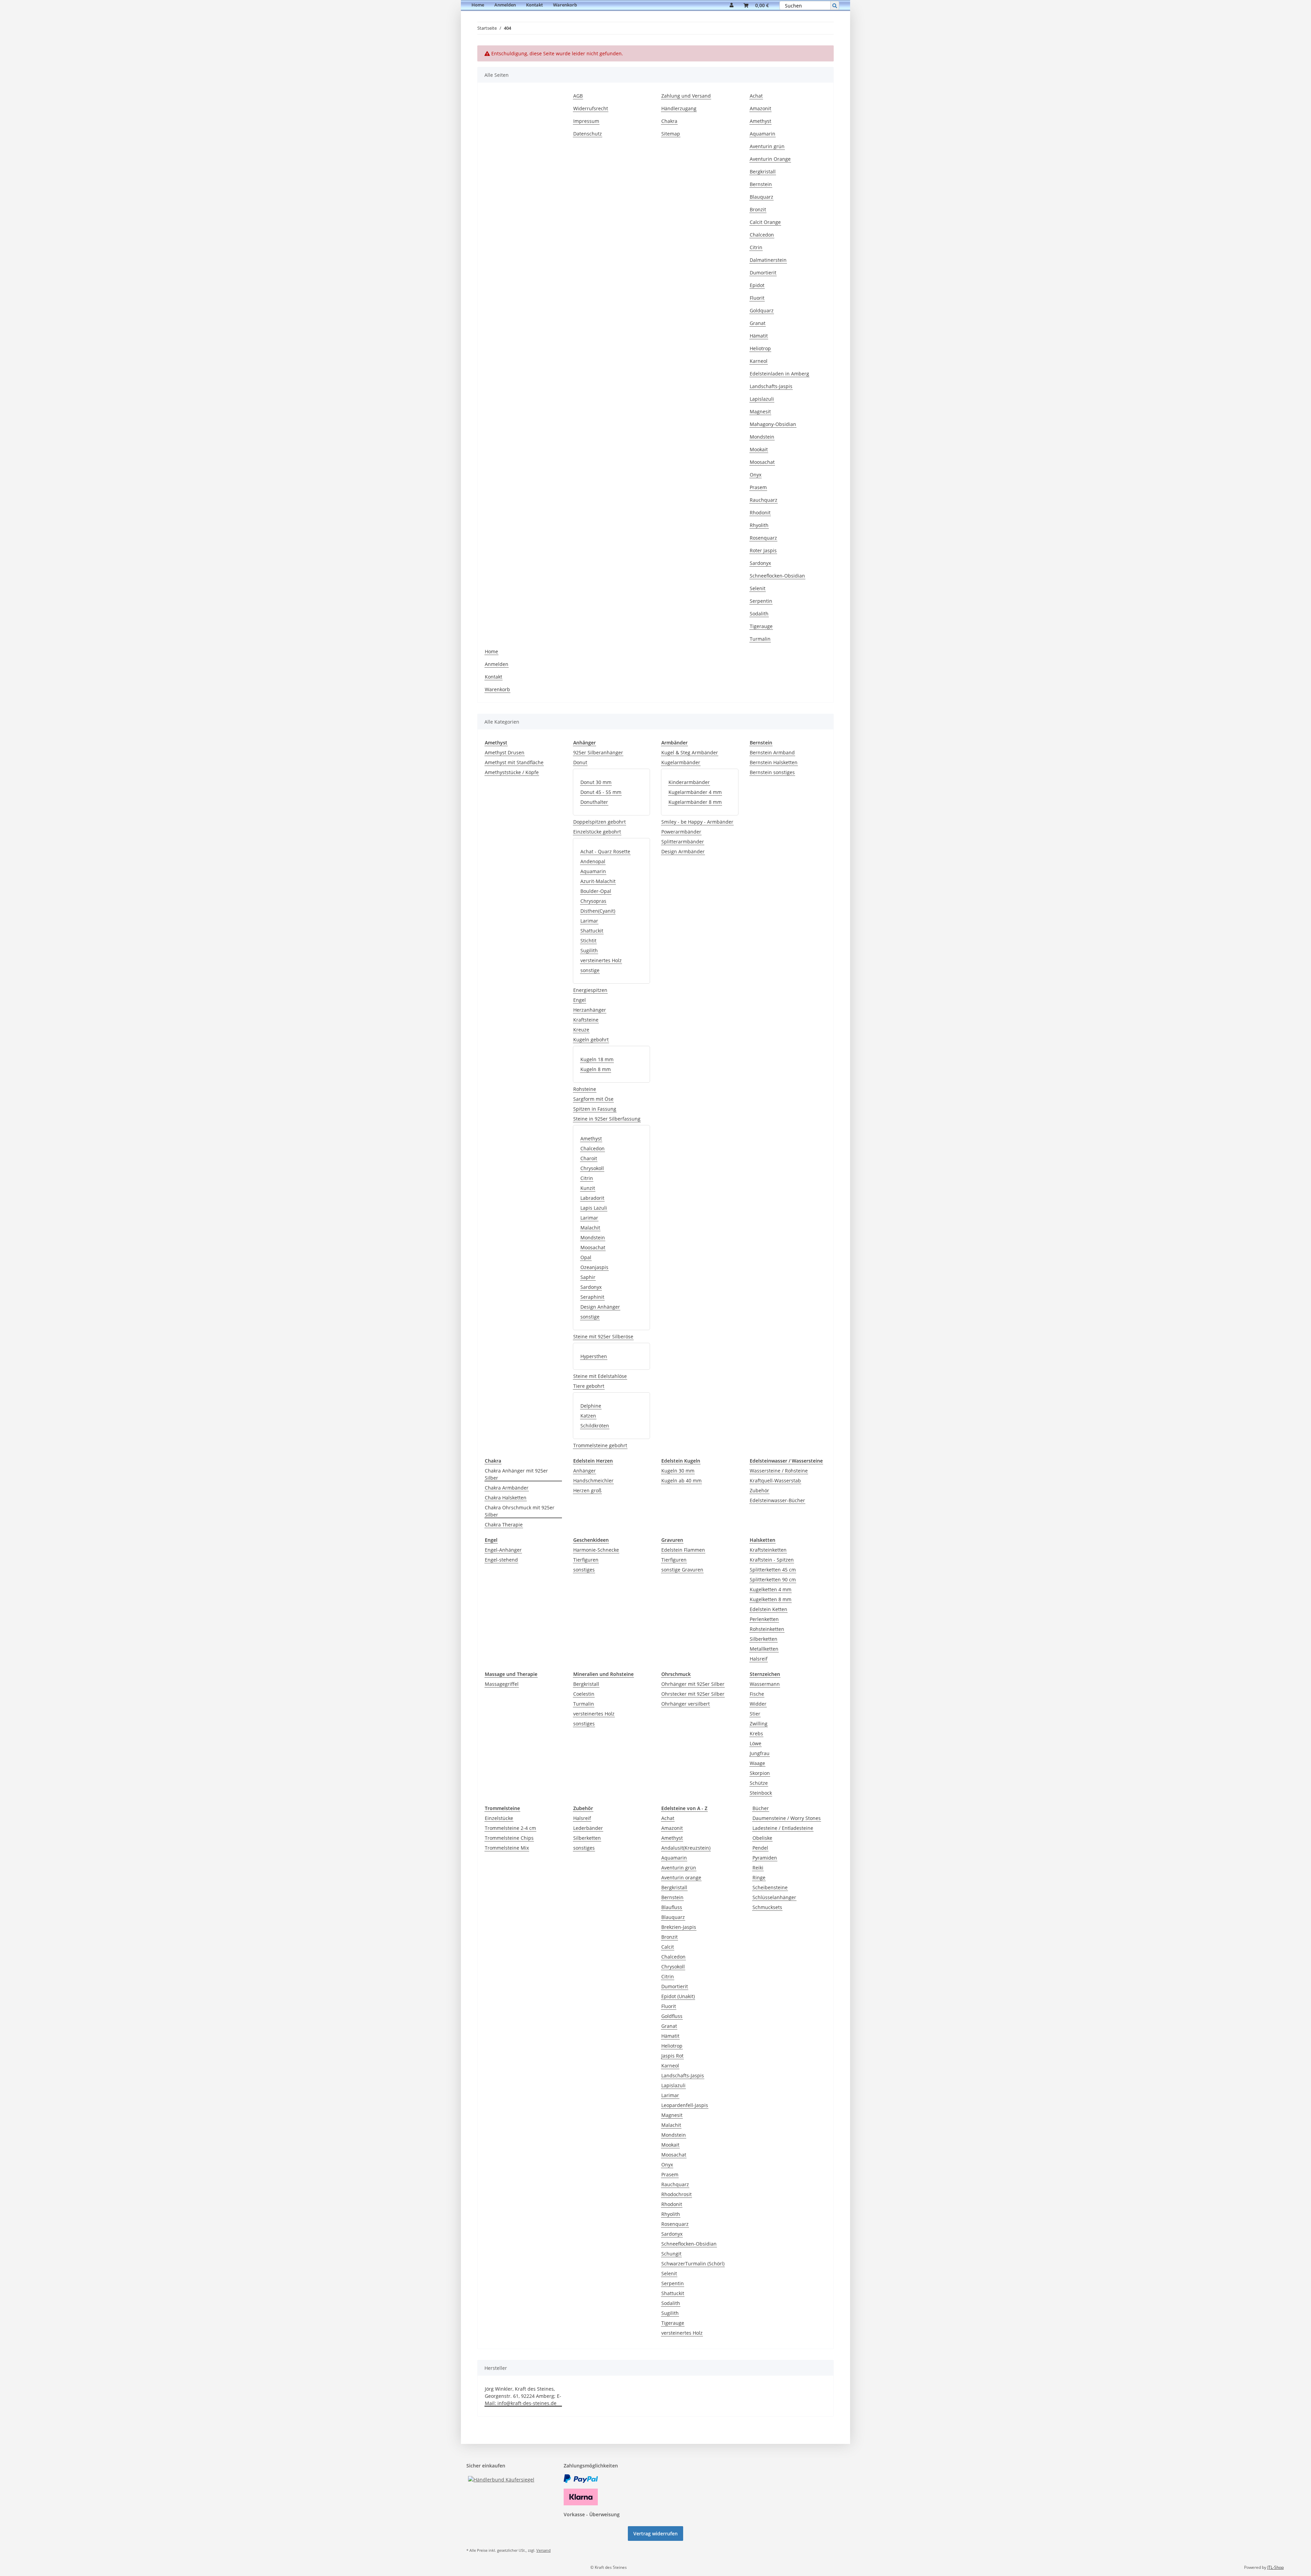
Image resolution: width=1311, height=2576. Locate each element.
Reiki (758, 1868)
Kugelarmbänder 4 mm (695, 792)
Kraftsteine (586, 1020)
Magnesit (760, 411)
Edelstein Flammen (683, 1550)
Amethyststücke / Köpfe (512, 772)
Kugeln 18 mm (597, 1059)
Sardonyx (760, 563)
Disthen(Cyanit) (598, 911)
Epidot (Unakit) (678, 1996)
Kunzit (588, 1188)
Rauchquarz (764, 500)
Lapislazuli (762, 399)
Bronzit (758, 209)
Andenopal (593, 861)
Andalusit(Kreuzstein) (686, 1848)
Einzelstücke (499, 1818)
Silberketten (764, 1639)
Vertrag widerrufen (655, 2534)
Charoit (589, 1158)
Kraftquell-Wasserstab (775, 1481)
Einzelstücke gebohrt (597, 832)
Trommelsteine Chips (509, 1838)
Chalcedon (762, 235)
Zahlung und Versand (686, 96)
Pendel (760, 1848)
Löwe (756, 1743)
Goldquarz (762, 310)
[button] (731, 5)
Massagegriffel (502, 1684)
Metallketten (764, 1649)
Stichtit (588, 941)
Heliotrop (760, 348)
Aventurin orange (681, 1877)
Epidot (757, 285)
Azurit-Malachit (598, 881)
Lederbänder (588, 1828)
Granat (758, 323)
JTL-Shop (1275, 2567)
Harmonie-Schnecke (596, 1550)
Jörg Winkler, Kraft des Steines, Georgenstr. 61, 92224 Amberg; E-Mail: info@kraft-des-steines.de (523, 2396)
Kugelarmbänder (681, 762)
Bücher (761, 1808)
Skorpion (760, 1773)
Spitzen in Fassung (595, 1109)
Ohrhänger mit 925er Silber (693, 1684)
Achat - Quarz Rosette (605, 851)
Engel (580, 1000)
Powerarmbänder (681, 832)
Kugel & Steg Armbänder (690, 752)
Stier (755, 1714)
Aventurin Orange (770, 159)
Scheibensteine (770, 1887)
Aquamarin (763, 134)
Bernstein (761, 184)
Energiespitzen (590, 990)
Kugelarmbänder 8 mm (695, 802)
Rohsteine (585, 1089)
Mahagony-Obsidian (773, 424)
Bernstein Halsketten (774, 762)
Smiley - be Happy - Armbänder (697, 822)
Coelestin (584, 1694)
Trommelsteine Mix (507, 1848)
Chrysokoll (592, 1168)
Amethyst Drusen (505, 752)
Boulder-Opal (596, 891)
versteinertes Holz (601, 960)
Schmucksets (767, 1907)
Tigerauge (761, 626)
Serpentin (761, 601)
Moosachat (762, 462)
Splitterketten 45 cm (773, 1570)
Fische (757, 1694)
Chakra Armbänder (507, 1488)
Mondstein (762, 437)
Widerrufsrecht (591, 108)
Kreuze (581, 1030)
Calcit (668, 1947)
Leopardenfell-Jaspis (685, 2105)
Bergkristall (763, 172)
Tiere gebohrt (589, 1386)
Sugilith (589, 950)
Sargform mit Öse (593, 1099)
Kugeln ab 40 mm (681, 1481)
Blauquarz (762, 197)
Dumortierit (763, 273)
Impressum (586, 121)
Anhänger (584, 1471)
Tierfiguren (586, 1560)
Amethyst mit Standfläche (514, 762)
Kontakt (534, 5)
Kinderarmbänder (689, 782)
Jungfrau (760, 1753)
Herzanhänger (590, 1010)
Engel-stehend (501, 1560)
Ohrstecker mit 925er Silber (693, 1694)
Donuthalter (594, 802)
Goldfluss (672, 2016)
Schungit (671, 2254)
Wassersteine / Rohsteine (779, 1471)
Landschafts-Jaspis (771, 386)
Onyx (756, 475)
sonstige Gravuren (682, 1570)
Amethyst (760, 121)
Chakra (669, 121)
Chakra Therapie (504, 1525)
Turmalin (760, 639)
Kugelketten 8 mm (771, 1599)
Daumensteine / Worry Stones (787, 1818)
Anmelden (505, 5)
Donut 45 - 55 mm (601, 792)
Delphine (591, 1406)
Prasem (758, 487)
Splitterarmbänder (683, 842)
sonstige (590, 970)
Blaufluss (672, 1907)
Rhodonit (760, 513)
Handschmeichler (593, 1481)
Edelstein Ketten (769, 1609)
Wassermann (765, 1684)
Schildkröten (595, 1426)
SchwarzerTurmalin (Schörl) (693, 2264)
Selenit (758, 588)
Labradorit (592, 1198)
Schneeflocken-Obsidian (777, 576)
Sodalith (759, 614)
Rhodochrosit (676, 2194)
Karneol (759, 361)
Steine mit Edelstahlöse (600, 1376)
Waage (757, 1763)
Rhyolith (759, 525)
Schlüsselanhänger (774, 1897)
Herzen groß (587, 1490)
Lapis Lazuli (594, 1208)
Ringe (759, 1877)
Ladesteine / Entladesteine (783, 1828)
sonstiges (584, 1570)
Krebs (756, 1733)
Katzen (588, 1416)
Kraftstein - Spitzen (772, 1560)
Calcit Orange (765, 222)
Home (478, 5)
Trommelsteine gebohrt (600, 1445)
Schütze (759, 1783)
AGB (578, 96)
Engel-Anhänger (503, 1550)
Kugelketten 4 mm (771, 1589)
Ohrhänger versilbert (686, 1704)
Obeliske (762, 1838)
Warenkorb (565, 5)
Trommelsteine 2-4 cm (510, 1828)
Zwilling (759, 1724)
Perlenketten (764, 1619)
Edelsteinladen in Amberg (779, 374)
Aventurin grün (767, 146)
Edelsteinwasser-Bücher (777, 1500)
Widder (758, 1704)
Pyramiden (765, 1858)
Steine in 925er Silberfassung (607, 1119)
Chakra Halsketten (506, 1498)
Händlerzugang (679, 108)
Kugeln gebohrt (591, 1040)
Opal (586, 1257)
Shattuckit (592, 931)
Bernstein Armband (772, 752)
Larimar (589, 921)
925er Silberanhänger (598, 752)
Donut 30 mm (596, 782)
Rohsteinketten (767, 1629)
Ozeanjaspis (594, 1267)
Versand (544, 2550)
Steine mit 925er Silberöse (603, 1336)
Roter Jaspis (763, 550)
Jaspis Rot (672, 2056)
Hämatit (759, 336)
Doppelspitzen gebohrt (600, 822)
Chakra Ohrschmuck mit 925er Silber (520, 1511)
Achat (756, 96)
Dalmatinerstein (768, 260)
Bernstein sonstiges (772, 772)
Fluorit (757, 298)
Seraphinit (592, 1297)
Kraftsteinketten (768, 1550)
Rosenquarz (763, 538)
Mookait (759, 449)
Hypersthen (594, 1356)
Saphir (588, 1277)
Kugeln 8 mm (596, 1069)
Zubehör (759, 1490)
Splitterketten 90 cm (773, 1579)
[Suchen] (835, 5)
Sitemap (671, 134)
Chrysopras (593, 901)
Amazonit (760, 108)
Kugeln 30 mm (678, 1471)
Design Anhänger (600, 1307)
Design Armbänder (683, 851)
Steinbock (761, 1793)
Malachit (590, 1228)
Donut (580, 762)
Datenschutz (588, 134)
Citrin (756, 247)
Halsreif (759, 1659)
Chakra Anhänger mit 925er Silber (516, 1474)
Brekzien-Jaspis (679, 1927)
